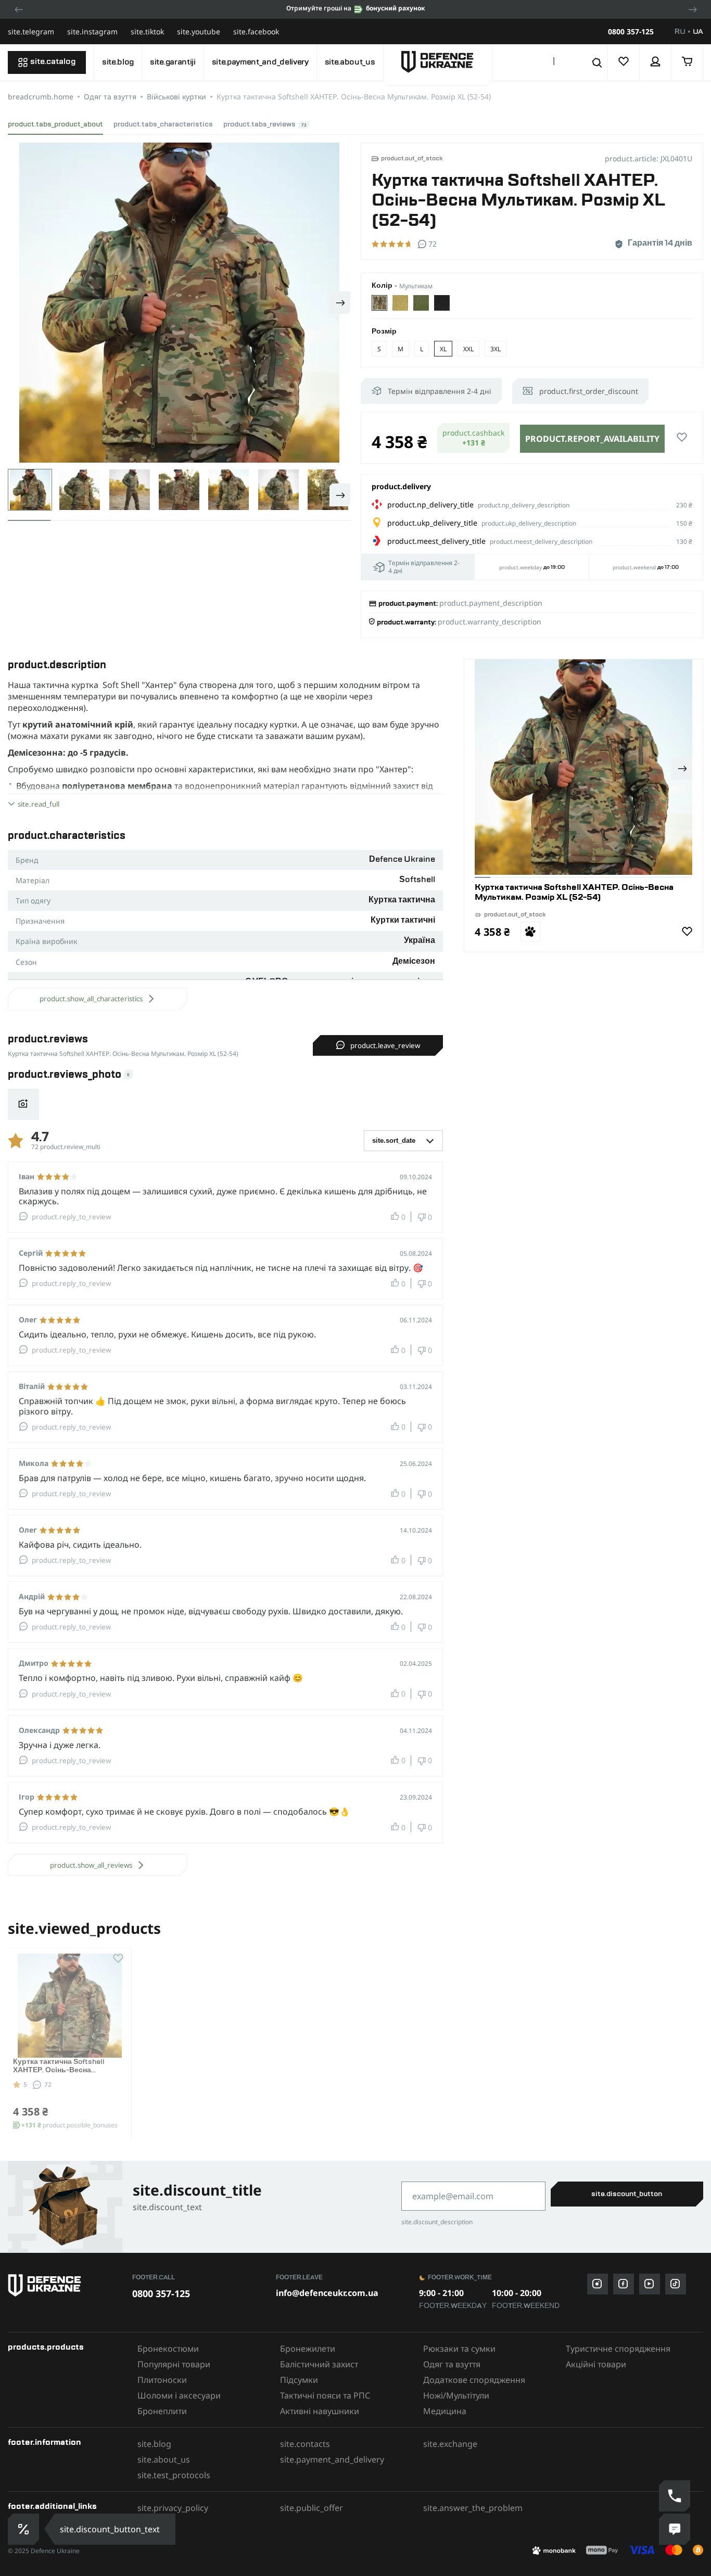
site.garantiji (173, 62)
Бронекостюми (168, 2349)
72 (48, 2084)
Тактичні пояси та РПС (325, 2395)
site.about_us (350, 62)
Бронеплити (162, 2411)
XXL (468, 349)
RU (680, 32)
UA (698, 32)
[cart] (687, 62)
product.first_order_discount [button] (589, 391)
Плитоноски (162, 2380)
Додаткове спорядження (474, 2380)
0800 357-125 (631, 32)
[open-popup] (24, 2529)
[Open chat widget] (675, 2529)
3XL (496, 349)
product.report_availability (592, 439)
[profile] (656, 62)
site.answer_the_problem (473, 2508)
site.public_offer (312, 2508)
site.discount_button (627, 2194)
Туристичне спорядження (618, 2349)
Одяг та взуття (110, 97)
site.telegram (31, 31)
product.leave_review (385, 1045)
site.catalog (53, 62)
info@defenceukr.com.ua (327, 2293)
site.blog (118, 62)
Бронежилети (308, 2349)
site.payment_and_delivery (260, 62)
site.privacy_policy (173, 2508)
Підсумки (299, 2380)
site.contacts (305, 2444)
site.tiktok (147, 31)
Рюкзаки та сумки (459, 2349)
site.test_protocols (174, 2475)
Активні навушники (320, 2411)
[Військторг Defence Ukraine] (65, 2285)
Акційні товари (596, 2364)
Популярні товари (174, 2364)
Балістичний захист (319, 2364)
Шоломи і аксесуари (179, 2395)
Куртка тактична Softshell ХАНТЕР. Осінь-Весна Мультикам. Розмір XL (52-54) (67, 2071)
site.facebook (256, 31)
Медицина (445, 2411)
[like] (682, 438)
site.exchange (450, 2444)
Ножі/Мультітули (456, 2395)
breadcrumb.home (41, 97)
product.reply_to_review (71, 1217)
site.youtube (199, 31)
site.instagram (92, 31)
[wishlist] (624, 62)
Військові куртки (176, 97)
